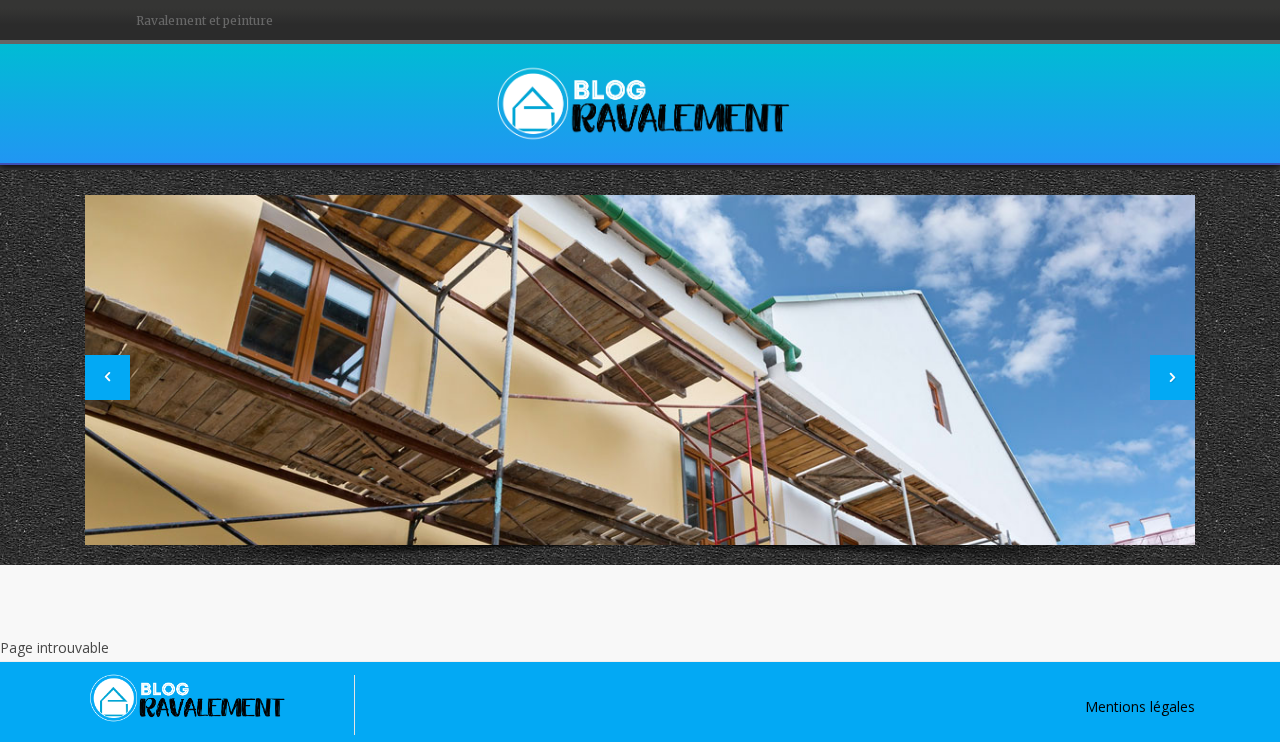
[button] (107, 377)
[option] (640, 370)
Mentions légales (1140, 706)
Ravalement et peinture (204, 20)
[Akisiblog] (640, 101)
